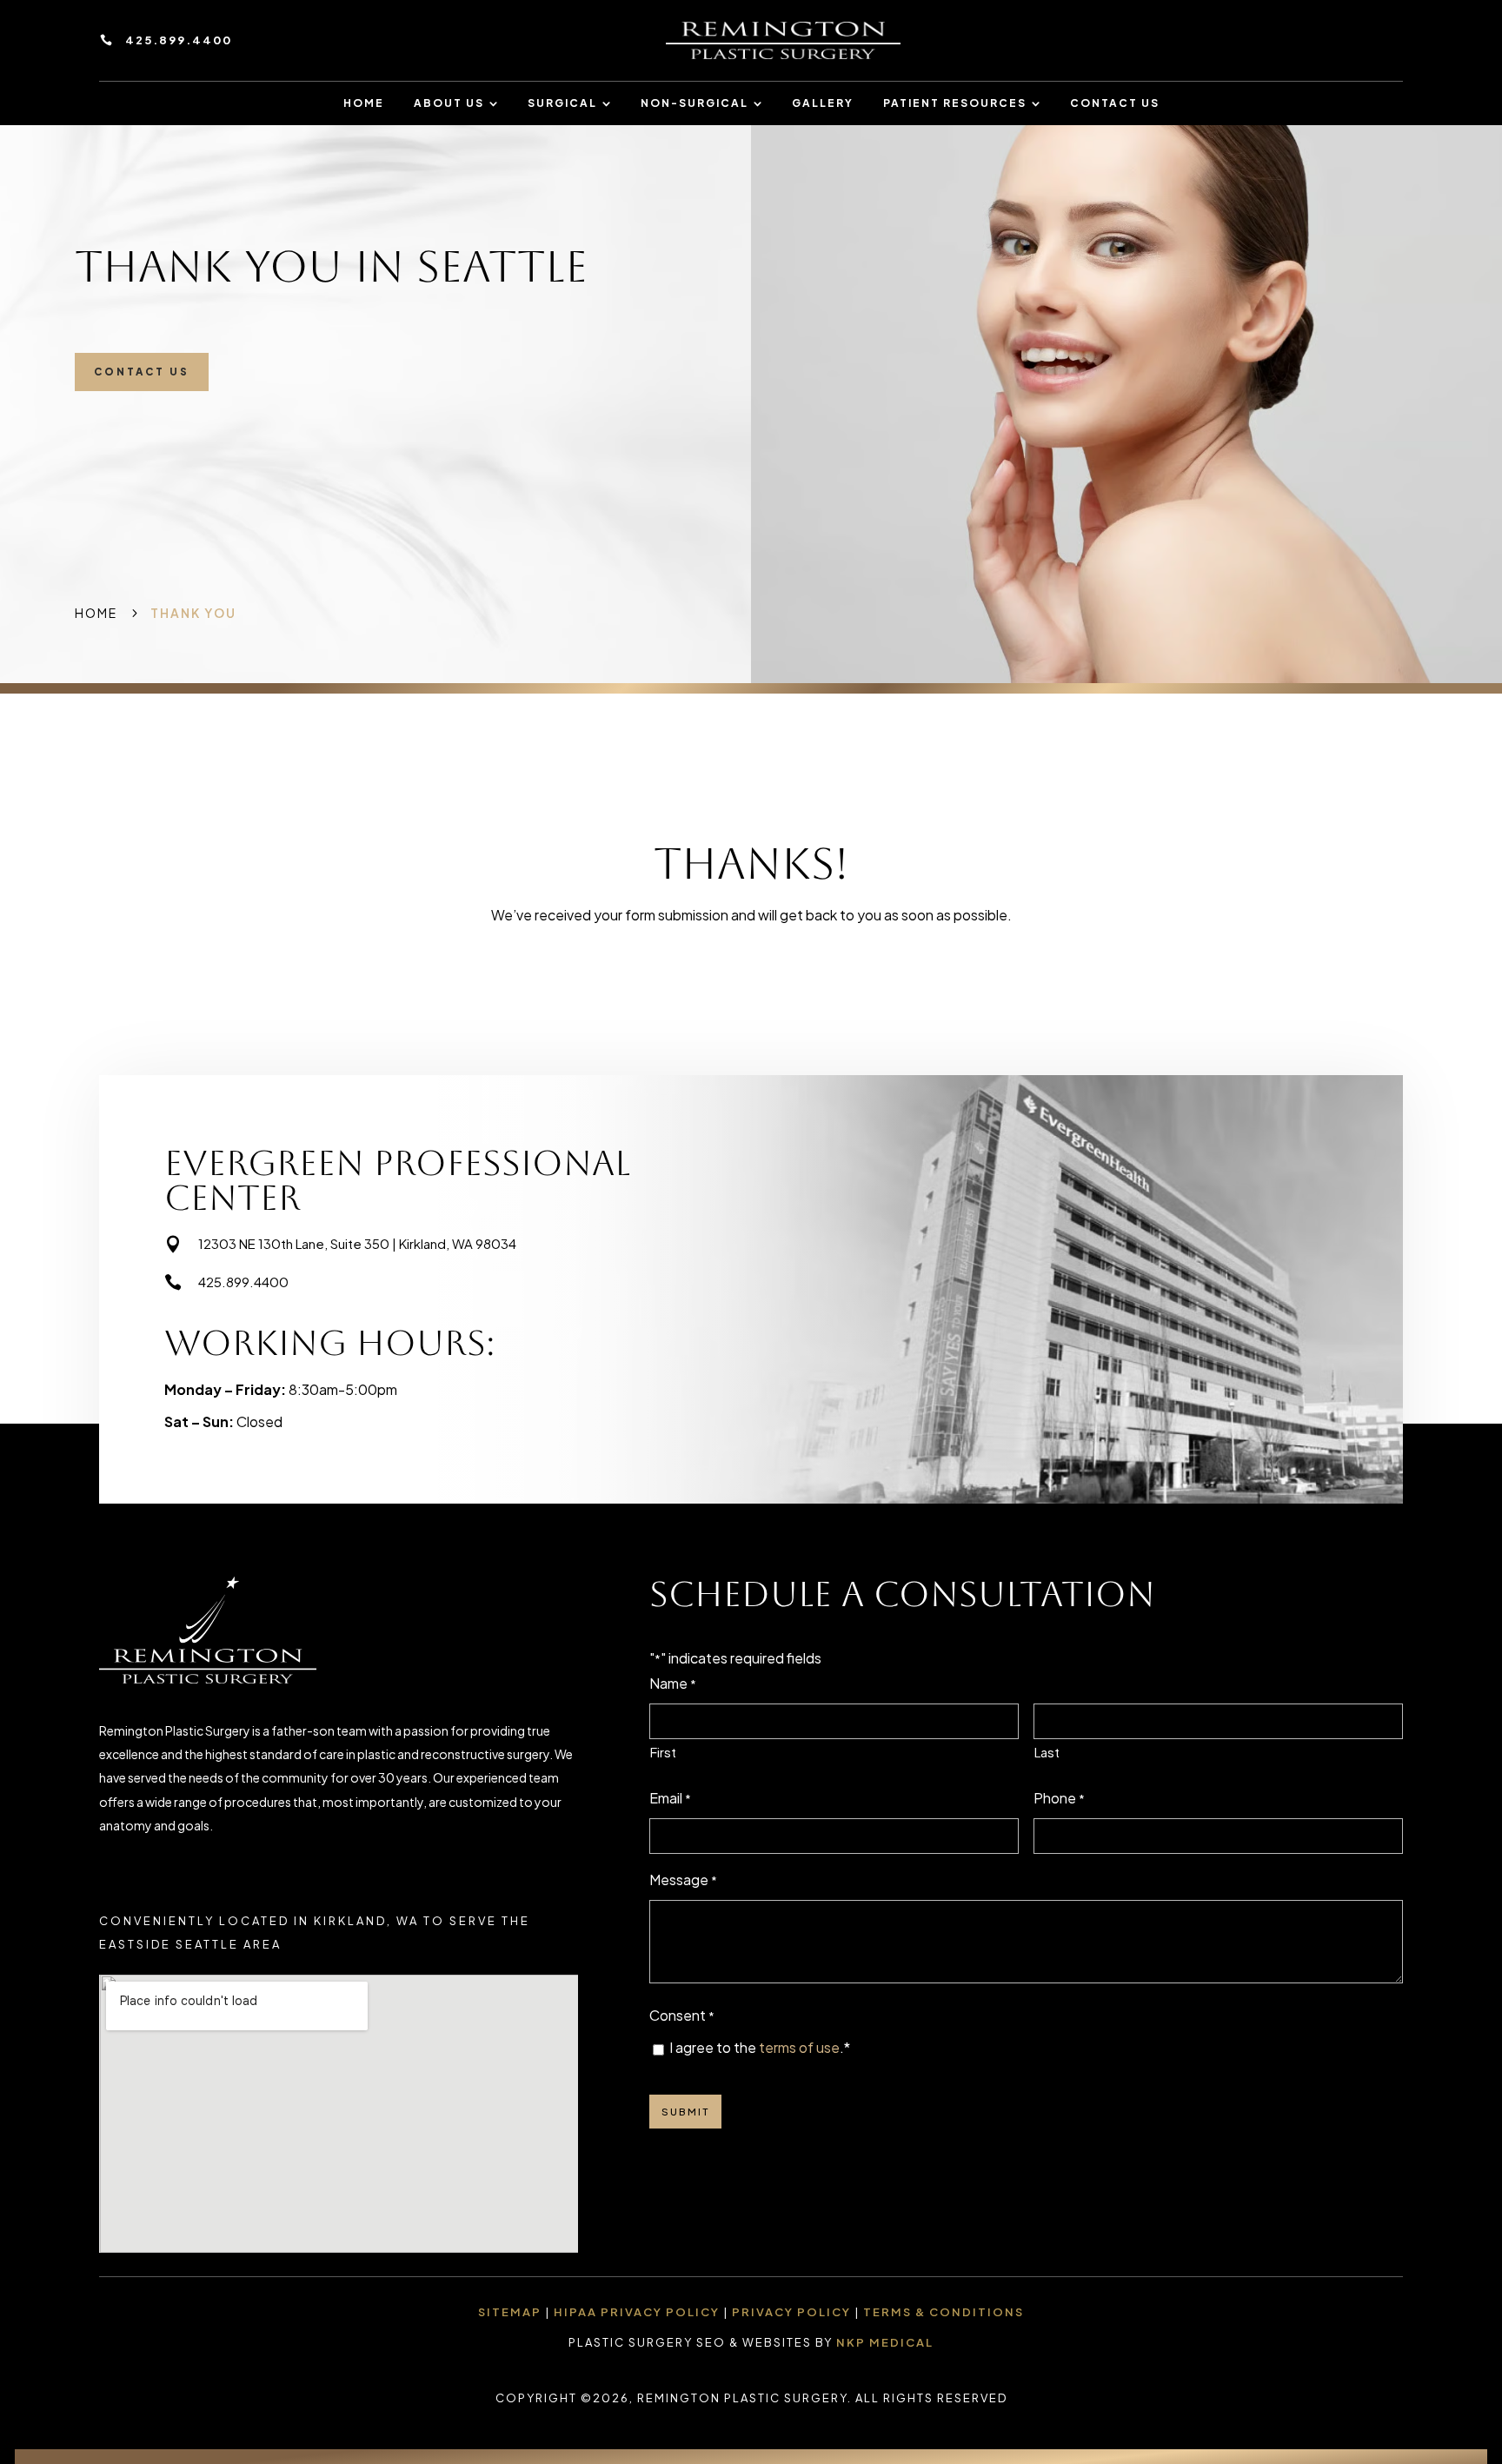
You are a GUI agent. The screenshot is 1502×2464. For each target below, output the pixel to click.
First (663, 1752)
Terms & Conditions (944, 2312)
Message (683, 1880)
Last (1047, 1752)
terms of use (799, 2047)
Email (670, 1798)
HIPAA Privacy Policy (637, 2312)
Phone (1059, 1798)
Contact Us (142, 372)
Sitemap (510, 2312)
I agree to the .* (760, 2047)
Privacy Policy (791, 2312)
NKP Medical (885, 2342)
